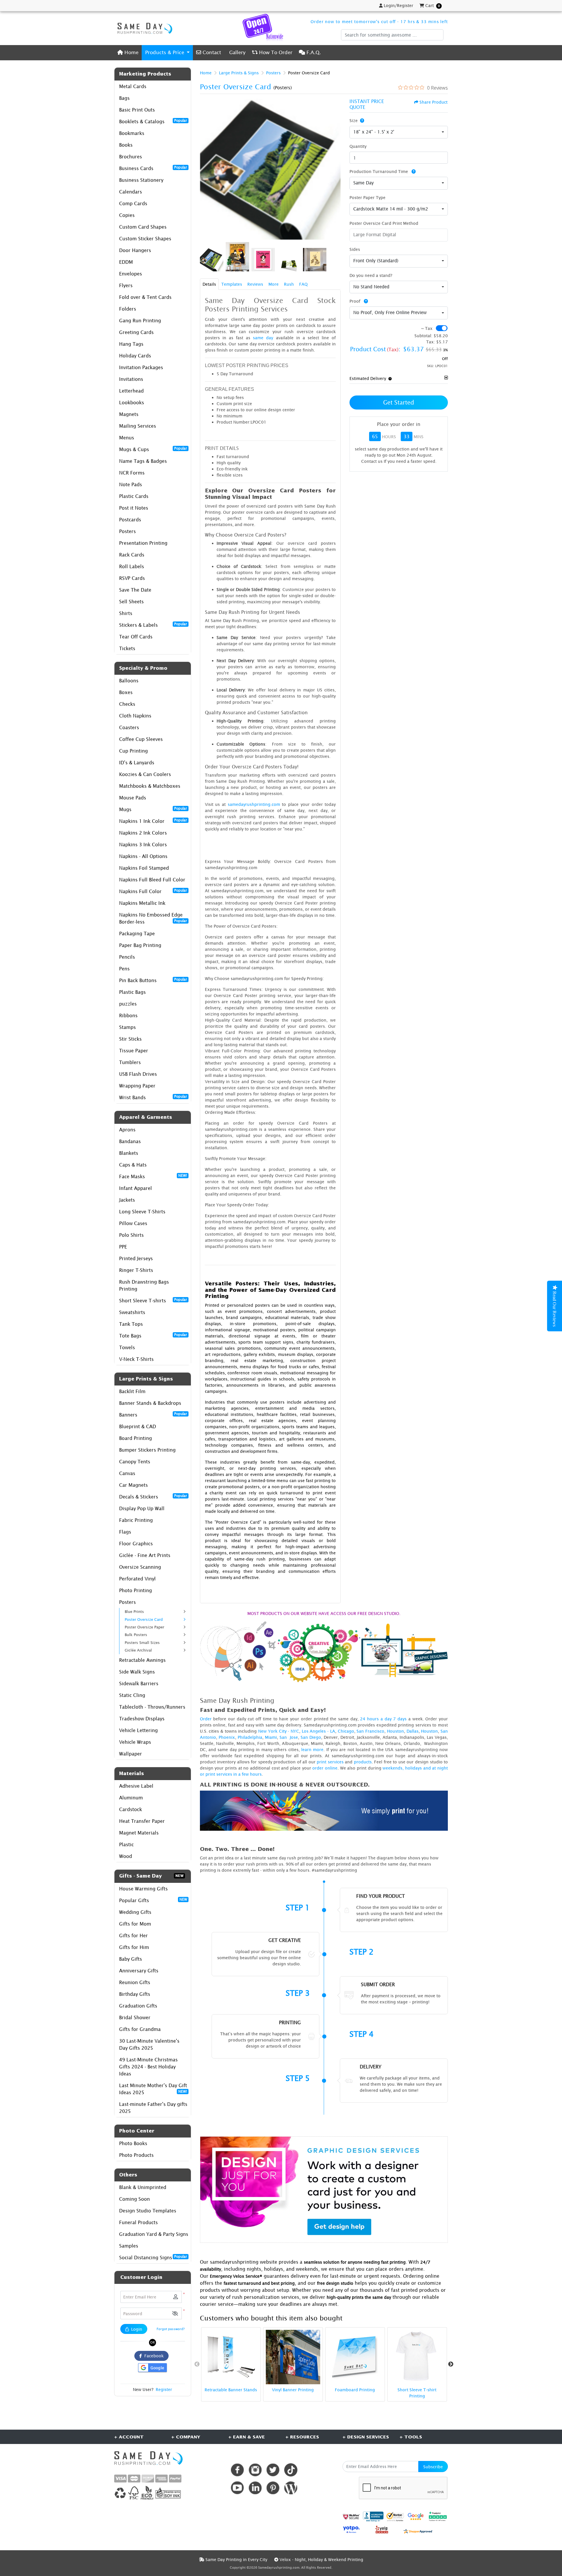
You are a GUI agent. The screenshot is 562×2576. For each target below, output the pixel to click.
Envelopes (131, 274)
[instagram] (255, 2470)
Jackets (127, 1200)
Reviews (255, 284)
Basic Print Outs (137, 110)
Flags (125, 1532)
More (274, 284)
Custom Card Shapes (143, 227)
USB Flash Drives (138, 1074)
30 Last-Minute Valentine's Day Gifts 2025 (149, 2044)
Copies (127, 215)
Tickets (127, 648)
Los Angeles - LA (318, 1731)
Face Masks (153, 1176)
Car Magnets (133, 1485)
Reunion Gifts (135, 1982)
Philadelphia (250, 1737)
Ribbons (128, 1015)
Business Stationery (141, 180)
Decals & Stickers (153, 1496)
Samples (129, 2246)
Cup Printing (133, 751)
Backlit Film (132, 1391)
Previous (197, 2364)
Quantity (358, 146)
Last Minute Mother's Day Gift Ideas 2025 (153, 2089)
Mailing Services (138, 426)
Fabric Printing (136, 1520)
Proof (355, 301)
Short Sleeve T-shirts (153, 1300)
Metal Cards (133, 86)
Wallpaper (131, 1754)
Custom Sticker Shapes (145, 239)
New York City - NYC (279, 1731)
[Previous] (206, 169)
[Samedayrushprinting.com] (143, 28)
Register (164, 2389)
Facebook (153, 2356)
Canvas (127, 1473)
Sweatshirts (132, 1312)
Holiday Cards (135, 356)
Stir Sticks (130, 1039)
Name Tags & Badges (143, 461)
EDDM (126, 262)
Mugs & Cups (153, 449)
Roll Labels (132, 566)
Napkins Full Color (153, 891)
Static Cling (132, 1695)
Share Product (434, 102)
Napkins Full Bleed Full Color (152, 880)
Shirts (126, 613)
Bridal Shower (135, 2017)
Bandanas (130, 1141)
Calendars (131, 192)
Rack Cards (132, 555)
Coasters (129, 727)
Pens (124, 969)
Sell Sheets (131, 602)
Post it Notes (134, 508)
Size (354, 120)
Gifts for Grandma (140, 2029)
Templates (232, 284)
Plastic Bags (132, 992)
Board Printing (136, 1438)
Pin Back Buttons (153, 980)
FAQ (303, 284)
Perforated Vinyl (137, 1579)
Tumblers (130, 1062)
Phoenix (227, 1737)
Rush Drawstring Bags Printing (144, 1285)
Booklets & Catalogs (153, 121)
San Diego (311, 1737)
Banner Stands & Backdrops (150, 1403)
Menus (127, 438)
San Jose (289, 1737)
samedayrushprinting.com (254, 804)
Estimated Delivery (368, 378)
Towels (127, 1347)
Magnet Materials (139, 1833)
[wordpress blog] (291, 2488)
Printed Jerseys (136, 1258)
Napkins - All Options (143, 856)
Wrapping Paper (137, 1086)
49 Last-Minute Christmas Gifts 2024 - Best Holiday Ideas (148, 2067)
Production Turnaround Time (379, 171)
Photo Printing (136, 1590)
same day (263, 338)
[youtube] (237, 2488)
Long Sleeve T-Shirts (142, 1212)
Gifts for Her (133, 1936)
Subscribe (433, 2467)
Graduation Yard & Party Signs (154, 2234)
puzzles (128, 1004)
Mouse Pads (133, 798)
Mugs (153, 809)
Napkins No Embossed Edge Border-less (153, 918)
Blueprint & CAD (138, 1426)
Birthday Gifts (135, 1994)
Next (451, 2364)
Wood (126, 1856)
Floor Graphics (136, 1544)
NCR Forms (132, 473)
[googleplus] (351, 2517)
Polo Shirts (131, 1235)
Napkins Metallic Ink (142, 903)
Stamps (127, 1027)
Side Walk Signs (137, 1672)
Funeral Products (138, 2222)
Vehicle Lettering (138, 1730)
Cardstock (131, 1809)
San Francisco (370, 1731)
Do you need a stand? (371, 275)
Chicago (346, 1731)
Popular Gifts (153, 1900)
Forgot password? (171, 2329)
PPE (123, 1247)
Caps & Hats (133, 1165)
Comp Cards (133, 203)
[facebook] (237, 2470)
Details (209, 284)
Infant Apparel (136, 1188)
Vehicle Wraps (135, 1742)
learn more (312, 1749)
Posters (127, 531)
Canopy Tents (135, 1462)
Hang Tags (131, 344)
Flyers (126, 285)
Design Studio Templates (148, 2211)
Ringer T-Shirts (136, 1270)
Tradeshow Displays (142, 1719)
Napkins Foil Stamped (144, 868)
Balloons (129, 681)
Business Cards (153, 168)
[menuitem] (128, 53)
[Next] (335, 169)
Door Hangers (135, 250)
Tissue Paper (134, 1051)
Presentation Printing (143, 543)
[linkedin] (255, 2488)
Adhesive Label (136, 1786)
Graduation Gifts (138, 2006)
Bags (124, 98)
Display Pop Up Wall (142, 1508)
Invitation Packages (141, 367)
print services (330, 1762)
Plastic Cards (134, 496)
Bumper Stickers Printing (147, 1450)
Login (136, 2329)
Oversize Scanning (140, 1567)
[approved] (418, 2531)
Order (206, 1719)
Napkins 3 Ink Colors (143, 845)
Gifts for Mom (135, 1924)
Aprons (127, 1130)
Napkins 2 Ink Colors (143, 833)
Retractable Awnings (142, 1660)
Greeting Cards (136, 332)
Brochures (131, 157)
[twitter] (273, 2470)
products (363, 1762)
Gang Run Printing (140, 321)
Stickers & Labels (153, 625)
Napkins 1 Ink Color (153, 821)
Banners (153, 1414)
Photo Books (133, 2143)
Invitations (131, 379)
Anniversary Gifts (139, 1971)
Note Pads (131, 484)
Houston (395, 1731)
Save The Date (135, 590)
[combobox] (399, 132)
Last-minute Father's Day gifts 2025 (153, 2108)
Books (126, 145)
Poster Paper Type (367, 197)
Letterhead (131, 391)
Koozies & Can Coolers (145, 774)
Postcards (130, 520)
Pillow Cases (133, 1223)
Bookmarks (132, 133)
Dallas (413, 1731)
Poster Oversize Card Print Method (384, 223)
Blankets (129, 1153)
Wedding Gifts (135, 1912)
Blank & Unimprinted (143, 2187)
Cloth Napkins (135, 716)
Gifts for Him (134, 1947)
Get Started (399, 402)
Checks (127, 704)
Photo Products (136, 2155)
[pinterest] (273, 2488)
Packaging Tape (137, 934)
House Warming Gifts (143, 1889)
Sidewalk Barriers (139, 1683)
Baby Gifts (131, 1959)
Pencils (127, 957)
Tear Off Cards (136, 637)
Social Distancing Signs (153, 2257)
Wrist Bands (153, 1097)
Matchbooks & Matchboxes (150, 786)
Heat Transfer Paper (142, 1821)
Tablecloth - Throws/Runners (152, 1707)
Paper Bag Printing (140, 945)
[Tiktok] (291, 2470)
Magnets (129, 414)
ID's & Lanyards (137, 763)
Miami (271, 1737)
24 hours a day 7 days (383, 1719)
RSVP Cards (132, 578)
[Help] (361, 120)
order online (325, 1768)
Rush (289, 284)
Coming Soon (134, 2199)
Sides (355, 249)
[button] (175, 2314)
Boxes (126, 692)
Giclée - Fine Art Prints (145, 1555)
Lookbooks (132, 402)
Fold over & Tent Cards (145, 297)
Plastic (126, 1844)
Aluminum (131, 1798)
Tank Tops (131, 1324)
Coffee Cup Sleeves (141, 739)
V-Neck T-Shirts (136, 1359)
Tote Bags (153, 1335)
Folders (128, 309)
